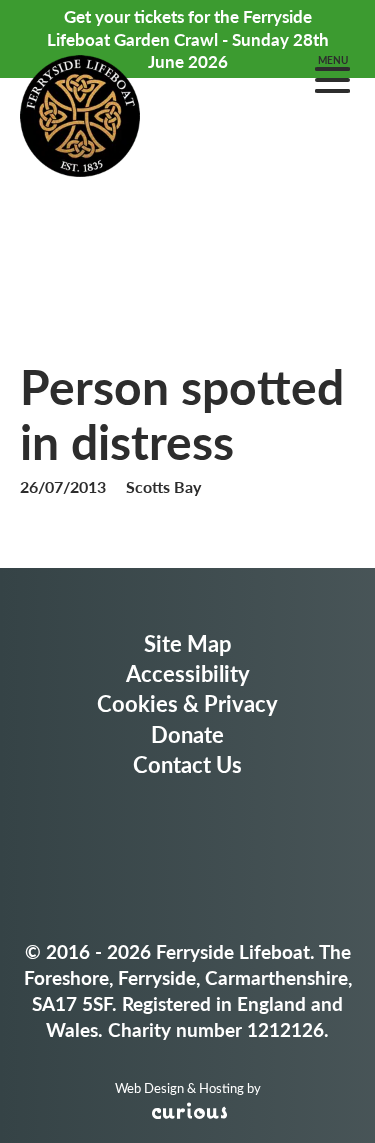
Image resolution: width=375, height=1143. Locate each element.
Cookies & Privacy (187, 703)
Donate (187, 734)
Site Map (188, 643)
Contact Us (187, 764)
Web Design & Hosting (179, 1088)
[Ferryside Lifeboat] (80, 119)
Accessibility (188, 673)
